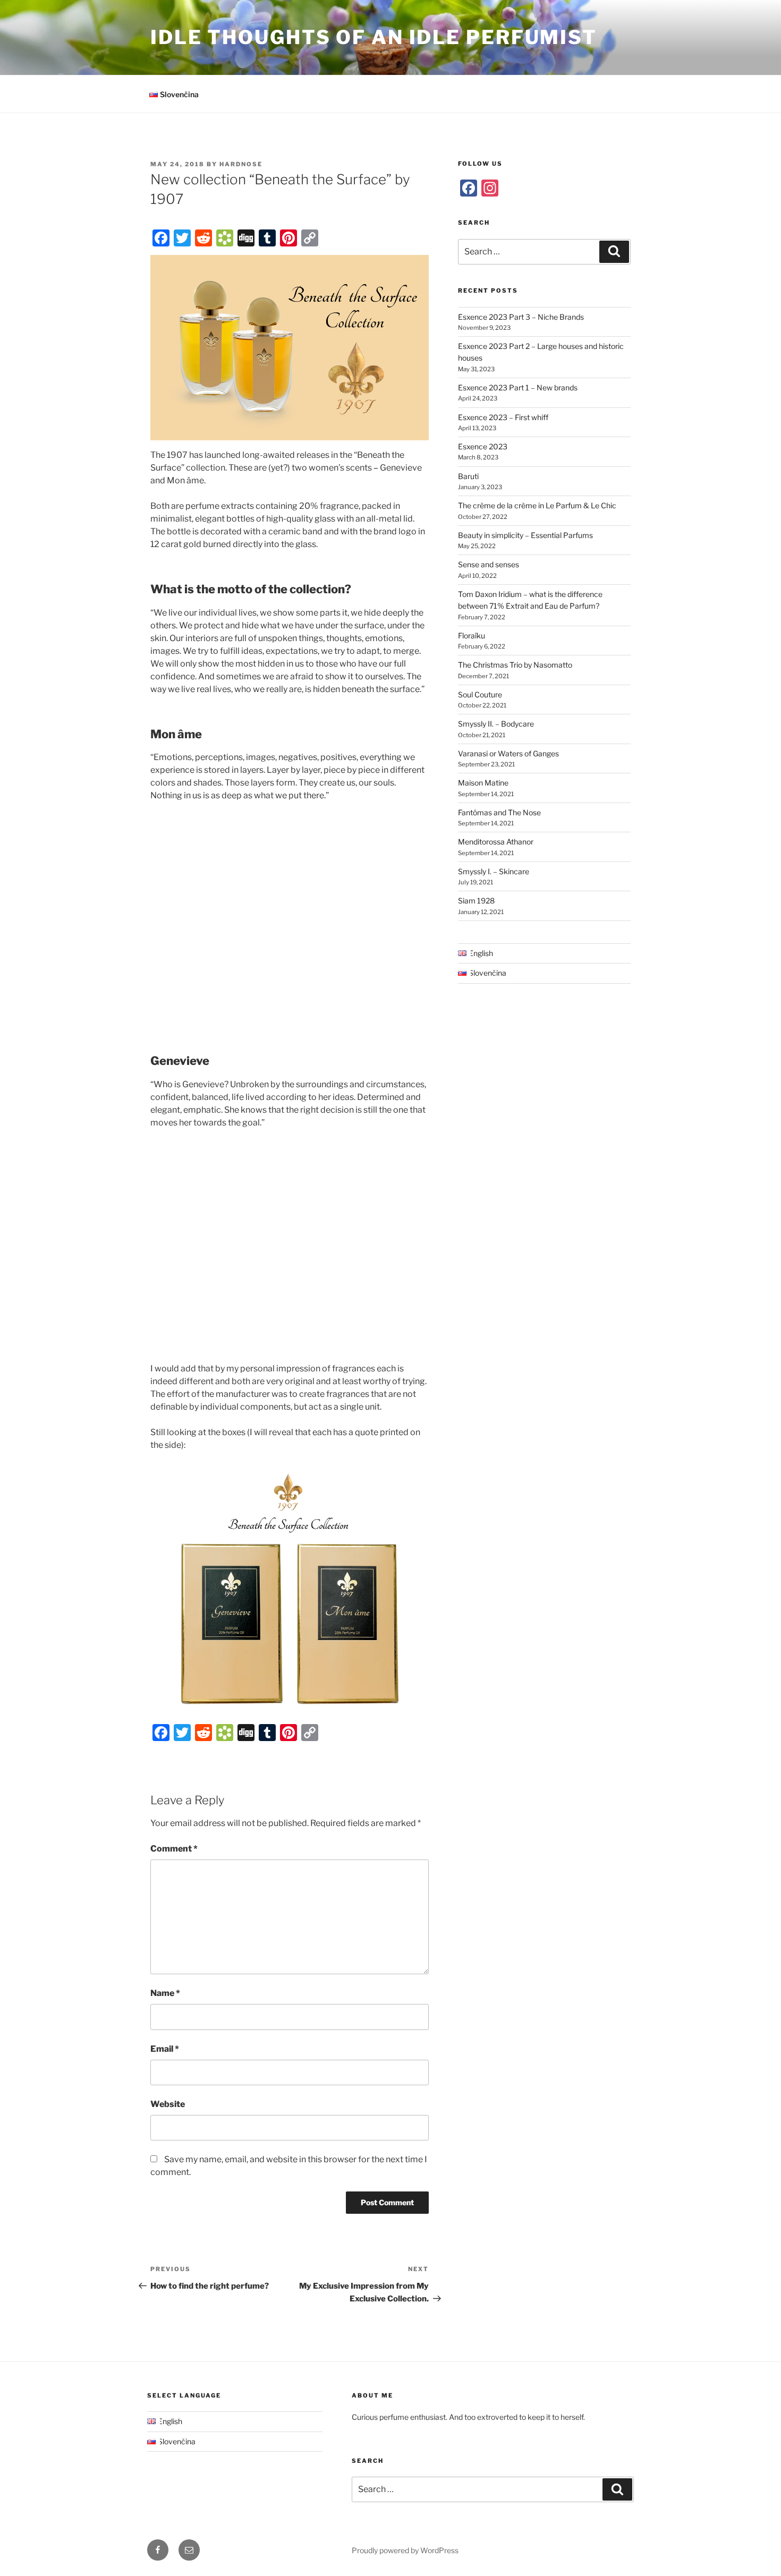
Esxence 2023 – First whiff (503, 417)
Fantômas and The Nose (499, 812)
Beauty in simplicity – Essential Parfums (525, 535)
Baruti (468, 476)
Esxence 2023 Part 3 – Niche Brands (521, 317)
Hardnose (241, 164)
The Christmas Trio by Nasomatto (515, 665)
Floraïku (472, 636)
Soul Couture (480, 694)
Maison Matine (483, 783)
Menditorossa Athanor (496, 842)
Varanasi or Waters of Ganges (508, 753)
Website (168, 2104)
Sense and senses (489, 564)
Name (165, 1993)
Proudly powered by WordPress (405, 2550)
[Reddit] (203, 238)
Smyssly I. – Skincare (494, 871)
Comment (174, 1849)
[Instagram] (490, 188)
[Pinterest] (288, 238)
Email (165, 2049)
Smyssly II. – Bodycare (496, 724)
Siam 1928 (476, 901)
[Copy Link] (310, 238)
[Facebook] (161, 238)
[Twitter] (182, 238)
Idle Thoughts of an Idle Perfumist (374, 37)
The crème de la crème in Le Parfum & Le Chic (537, 505)
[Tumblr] (267, 238)
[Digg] (246, 238)
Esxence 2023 (483, 446)
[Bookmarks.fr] (225, 238)
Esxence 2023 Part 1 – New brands (518, 387)
